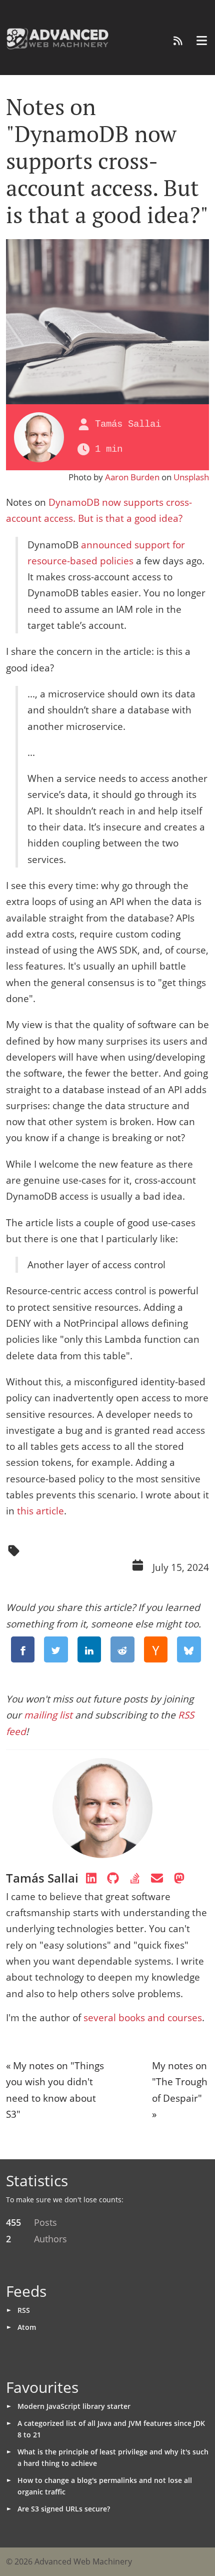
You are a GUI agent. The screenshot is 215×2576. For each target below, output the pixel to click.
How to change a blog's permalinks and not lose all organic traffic (105, 2486)
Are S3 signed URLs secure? (64, 2509)
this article (40, 1511)
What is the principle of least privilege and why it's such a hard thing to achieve (113, 2457)
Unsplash (191, 477)
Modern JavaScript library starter (74, 2406)
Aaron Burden (132, 477)
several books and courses (143, 2018)
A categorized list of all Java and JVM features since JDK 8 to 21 (111, 2429)
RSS (24, 2310)
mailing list (48, 1715)
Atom (27, 2327)
